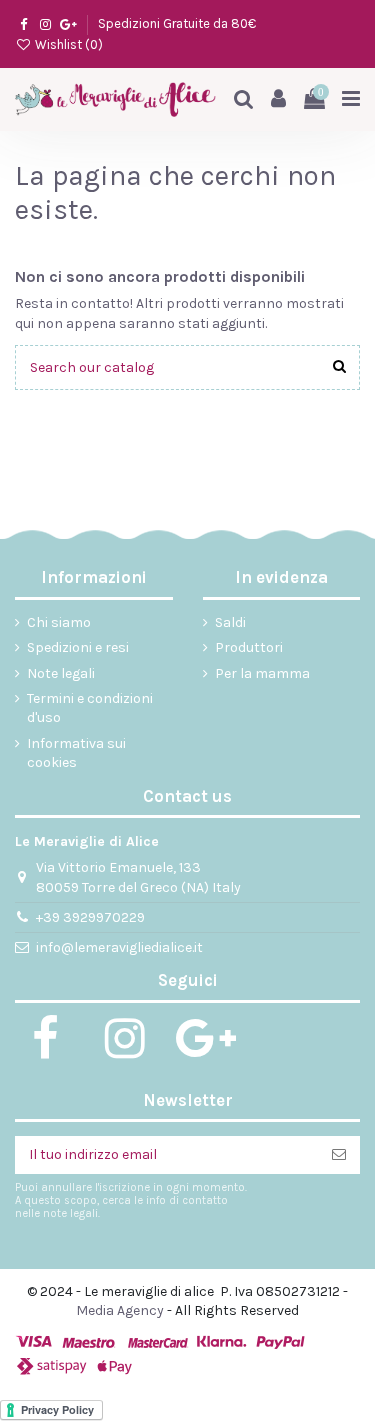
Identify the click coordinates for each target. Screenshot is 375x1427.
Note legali (61, 673)
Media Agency (120, 1310)
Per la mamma (262, 673)
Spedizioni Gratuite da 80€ (177, 23)
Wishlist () (67, 44)
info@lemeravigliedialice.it (119, 947)
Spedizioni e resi (78, 647)
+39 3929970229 (90, 917)
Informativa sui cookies (76, 753)
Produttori (249, 647)
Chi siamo (59, 622)
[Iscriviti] (339, 1155)
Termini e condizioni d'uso (90, 708)
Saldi (230, 622)
